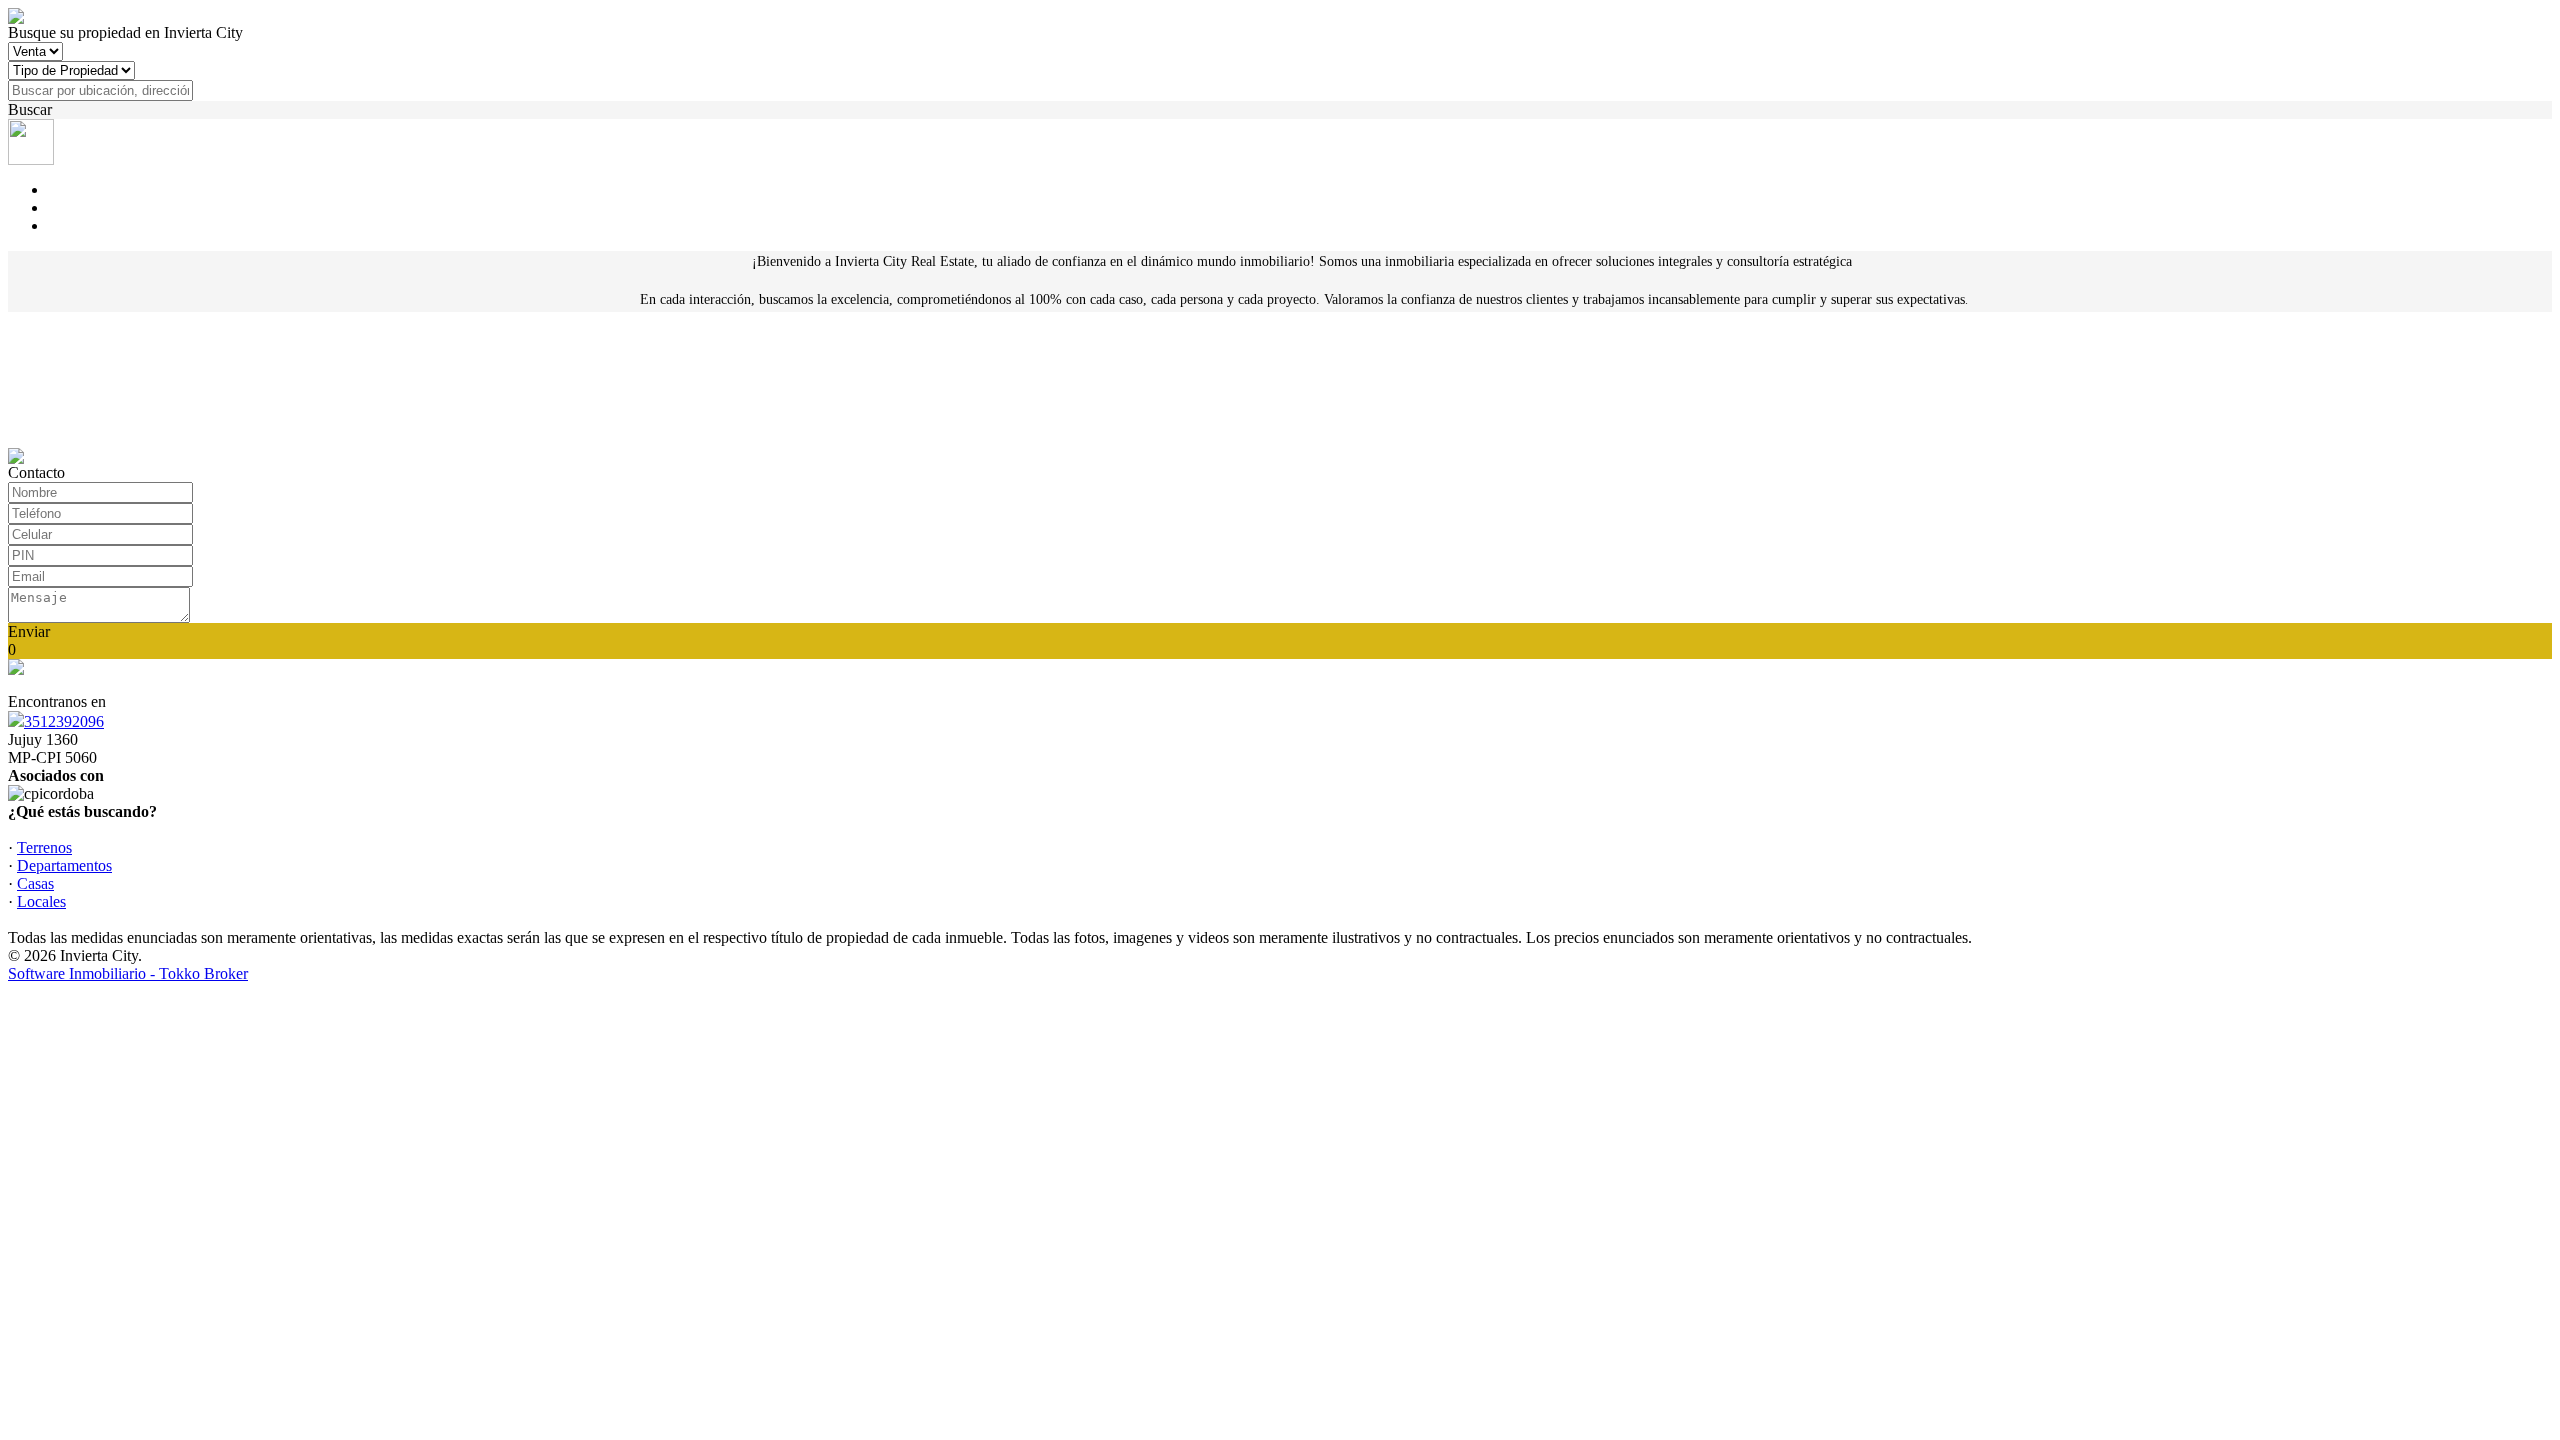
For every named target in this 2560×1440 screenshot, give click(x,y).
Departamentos (64, 865)
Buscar (30, 109)
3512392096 (64, 721)
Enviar (29, 631)
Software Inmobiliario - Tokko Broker (128, 973)
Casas (35, 883)
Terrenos (44, 847)
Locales (41, 901)
